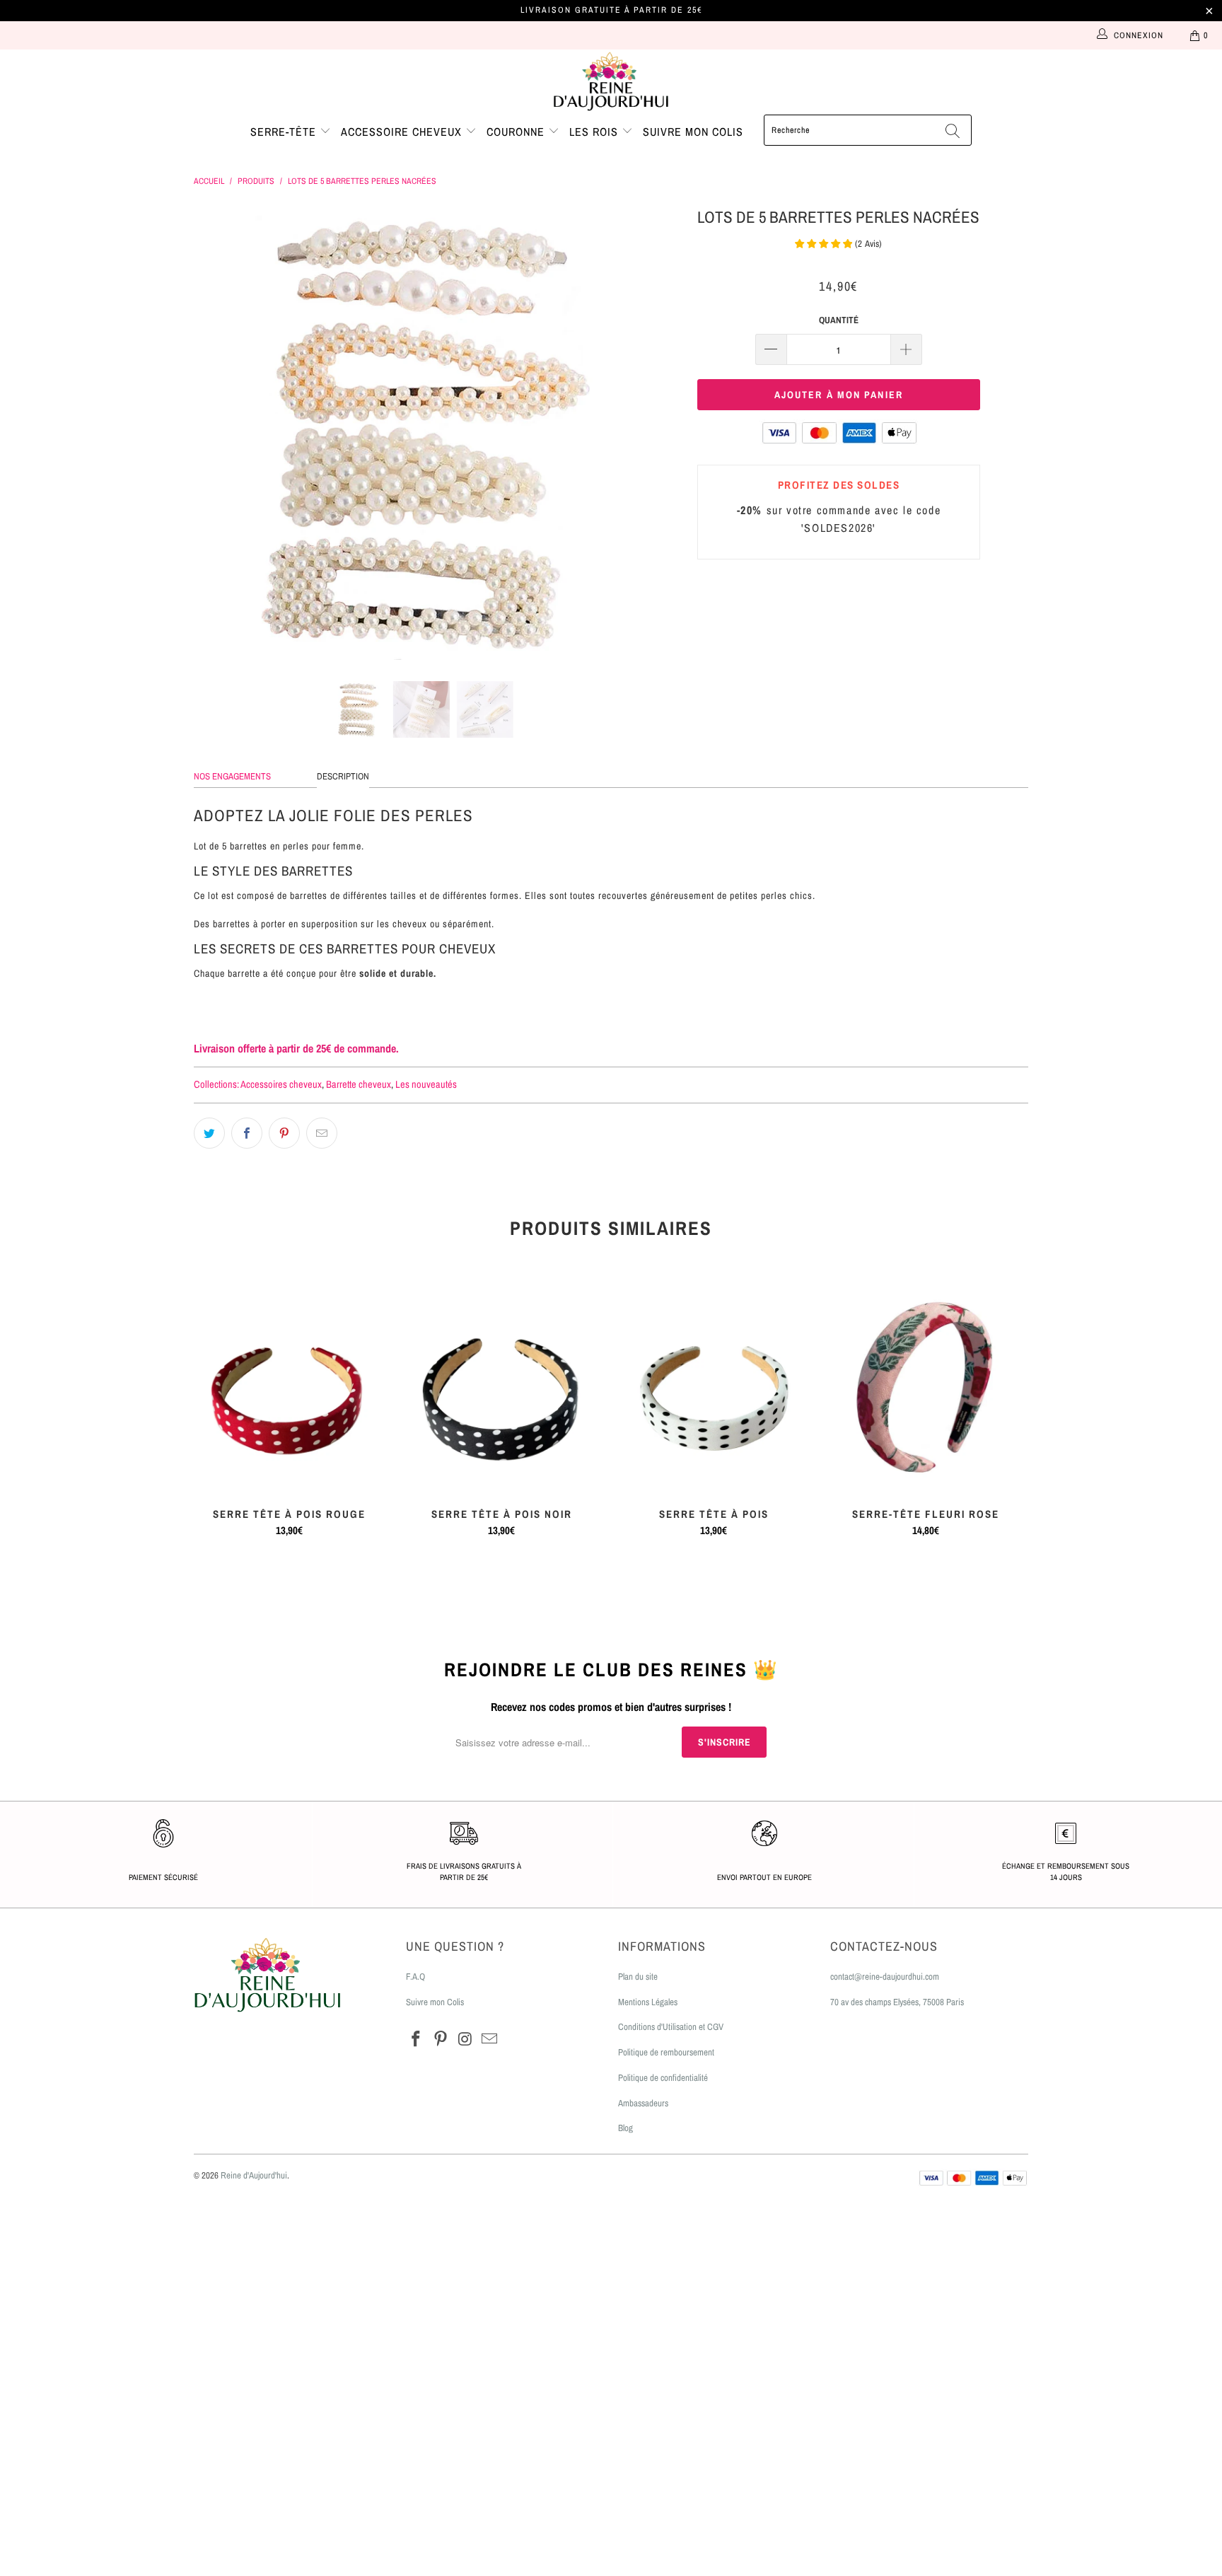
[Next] (625, 432)
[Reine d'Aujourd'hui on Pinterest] (441, 2040)
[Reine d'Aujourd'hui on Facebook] (417, 2040)
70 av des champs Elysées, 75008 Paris (897, 2002)
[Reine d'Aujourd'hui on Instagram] (465, 2040)
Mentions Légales (648, 2002)
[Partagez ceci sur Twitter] (209, 1133)
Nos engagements (232, 776)
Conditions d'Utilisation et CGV (671, 2027)
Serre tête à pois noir (501, 1388)
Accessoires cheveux (281, 1084)
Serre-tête (285, 132)
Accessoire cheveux (403, 132)
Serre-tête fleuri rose (926, 1388)
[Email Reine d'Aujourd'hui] (490, 2040)
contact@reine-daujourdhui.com (885, 1977)
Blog (625, 2128)
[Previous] (218, 432)
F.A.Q (415, 1977)
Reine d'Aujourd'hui (254, 2175)
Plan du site (638, 1977)
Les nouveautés (426, 1084)
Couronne (517, 132)
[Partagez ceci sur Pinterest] (284, 1133)
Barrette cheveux (359, 1084)
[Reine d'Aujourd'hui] (611, 82)
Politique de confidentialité (663, 2078)
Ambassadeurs (643, 2103)
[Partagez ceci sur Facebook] (247, 1133)
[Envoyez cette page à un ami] (322, 1133)
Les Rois (595, 132)
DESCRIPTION (343, 776)
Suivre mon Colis (435, 2002)
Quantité (839, 320)
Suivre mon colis (693, 132)
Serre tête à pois (714, 1388)
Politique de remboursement (666, 2052)
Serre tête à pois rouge (289, 1388)
